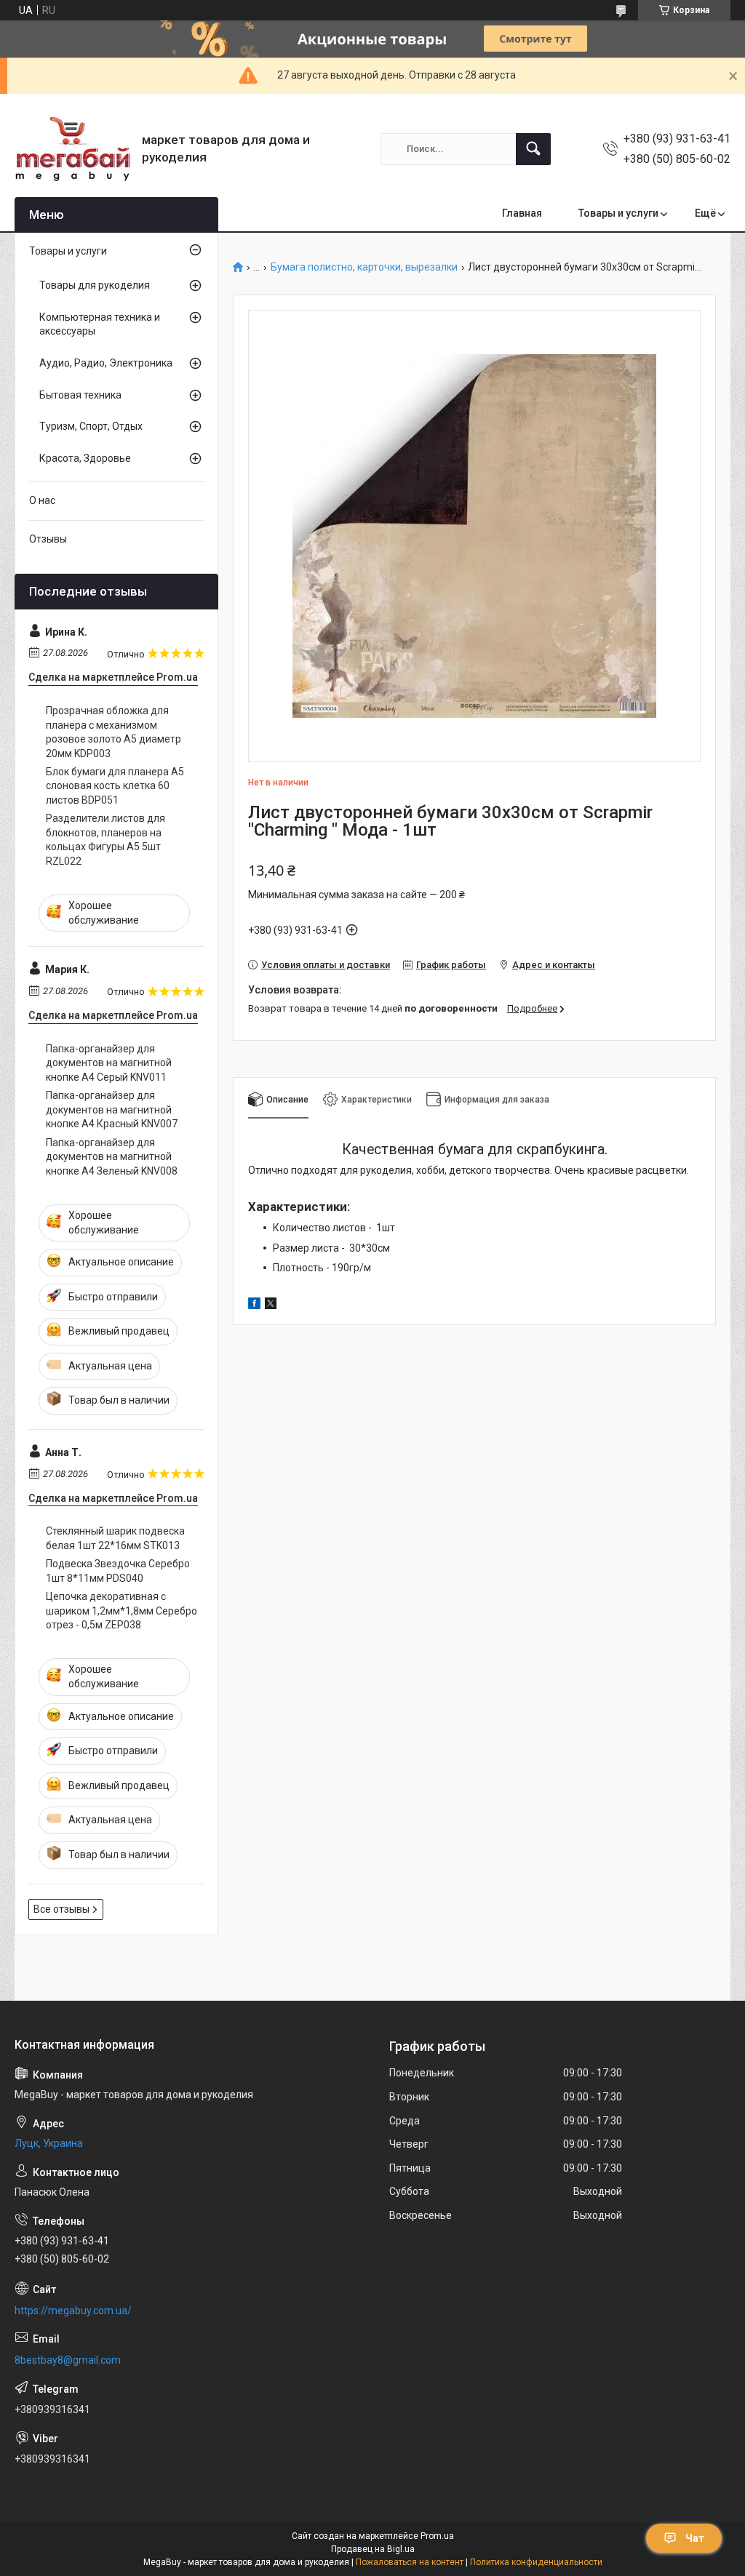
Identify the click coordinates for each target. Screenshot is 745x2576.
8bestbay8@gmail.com (68, 2360)
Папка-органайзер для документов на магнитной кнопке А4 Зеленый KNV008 (112, 1157)
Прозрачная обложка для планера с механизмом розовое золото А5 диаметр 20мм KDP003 (113, 732)
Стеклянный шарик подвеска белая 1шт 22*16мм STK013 (115, 1538)
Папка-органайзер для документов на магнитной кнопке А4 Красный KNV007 (112, 1109)
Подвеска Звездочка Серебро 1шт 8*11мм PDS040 (118, 1571)
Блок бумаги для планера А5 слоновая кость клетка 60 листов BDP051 (115, 786)
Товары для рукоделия (95, 285)
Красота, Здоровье (85, 458)
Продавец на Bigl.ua (373, 2549)
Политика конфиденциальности (536, 2562)
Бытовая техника (80, 395)
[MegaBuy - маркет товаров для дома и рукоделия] (73, 149)
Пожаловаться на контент (410, 2562)
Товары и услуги (618, 213)
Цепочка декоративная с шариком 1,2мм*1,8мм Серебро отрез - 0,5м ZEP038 (121, 1611)
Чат (695, 2538)
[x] (271, 1305)
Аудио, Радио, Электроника (106, 363)
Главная (522, 213)
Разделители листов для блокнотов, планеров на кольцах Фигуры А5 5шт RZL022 (105, 840)
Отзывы (48, 539)
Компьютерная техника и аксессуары (100, 324)
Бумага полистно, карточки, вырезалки (364, 267)
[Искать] (533, 149)
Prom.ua (437, 2536)
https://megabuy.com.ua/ (73, 2311)
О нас (42, 500)
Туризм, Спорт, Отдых (91, 426)
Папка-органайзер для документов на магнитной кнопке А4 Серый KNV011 (109, 1063)
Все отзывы (61, 1909)
